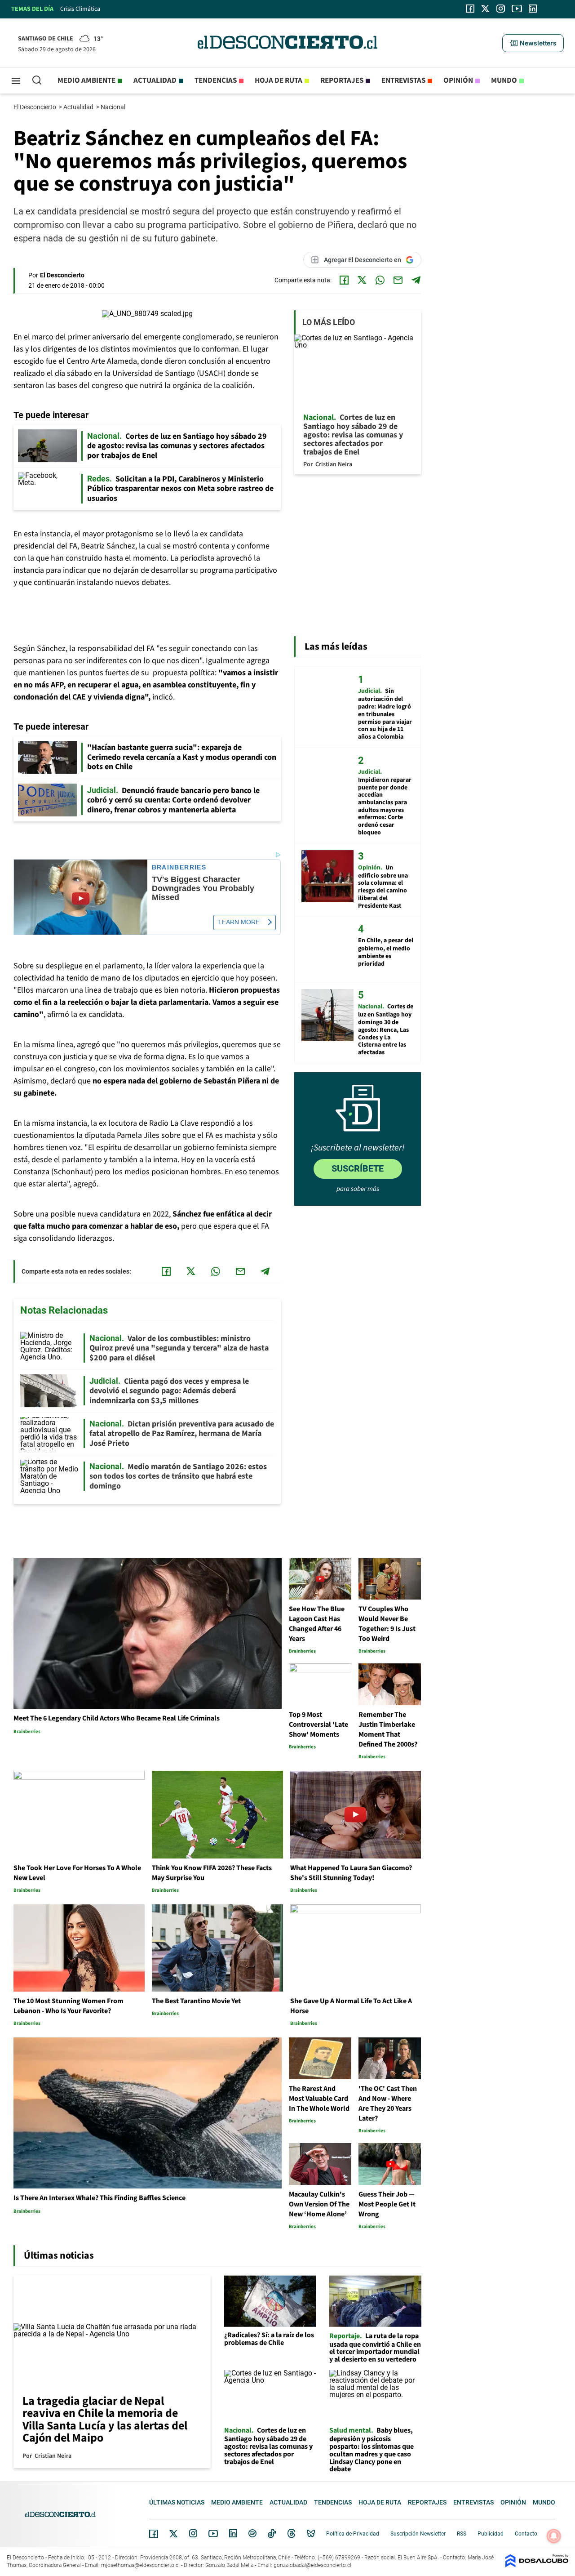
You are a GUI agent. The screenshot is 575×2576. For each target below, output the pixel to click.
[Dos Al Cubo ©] (537, 2565)
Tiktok (272, 2533)
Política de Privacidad (353, 2534)
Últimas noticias (177, 2502)
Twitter (174, 2534)
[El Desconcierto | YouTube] (517, 9)
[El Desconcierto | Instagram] (500, 9)
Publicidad (491, 2534)
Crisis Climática (80, 9)
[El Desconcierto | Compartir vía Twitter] (362, 280)
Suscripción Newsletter (418, 2534)
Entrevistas (403, 80)
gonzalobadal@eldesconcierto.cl (312, 2565)
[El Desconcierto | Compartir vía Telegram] (416, 280)
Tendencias (216, 80)
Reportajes (342, 80)
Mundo (504, 80)
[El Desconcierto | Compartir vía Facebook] (344, 280)
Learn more (239, 922)
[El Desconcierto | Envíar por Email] (398, 280)
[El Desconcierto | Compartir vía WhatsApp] (380, 280)
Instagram (193, 2533)
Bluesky (311, 2533)
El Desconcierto (35, 107)
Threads (292, 2534)
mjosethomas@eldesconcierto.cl (140, 2565)
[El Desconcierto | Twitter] (486, 9)
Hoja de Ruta (279, 80)
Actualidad (155, 80)
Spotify (252, 2533)
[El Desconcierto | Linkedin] (533, 9)
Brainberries (179, 867)
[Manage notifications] (554, 2536)
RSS (462, 2534)
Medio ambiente (86, 80)
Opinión (458, 80)
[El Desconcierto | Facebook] (470, 9)
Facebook (154, 2534)
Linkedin (233, 2533)
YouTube (213, 2534)
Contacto (526, 2534)
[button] (533, 43)
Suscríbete (358, 1168)
